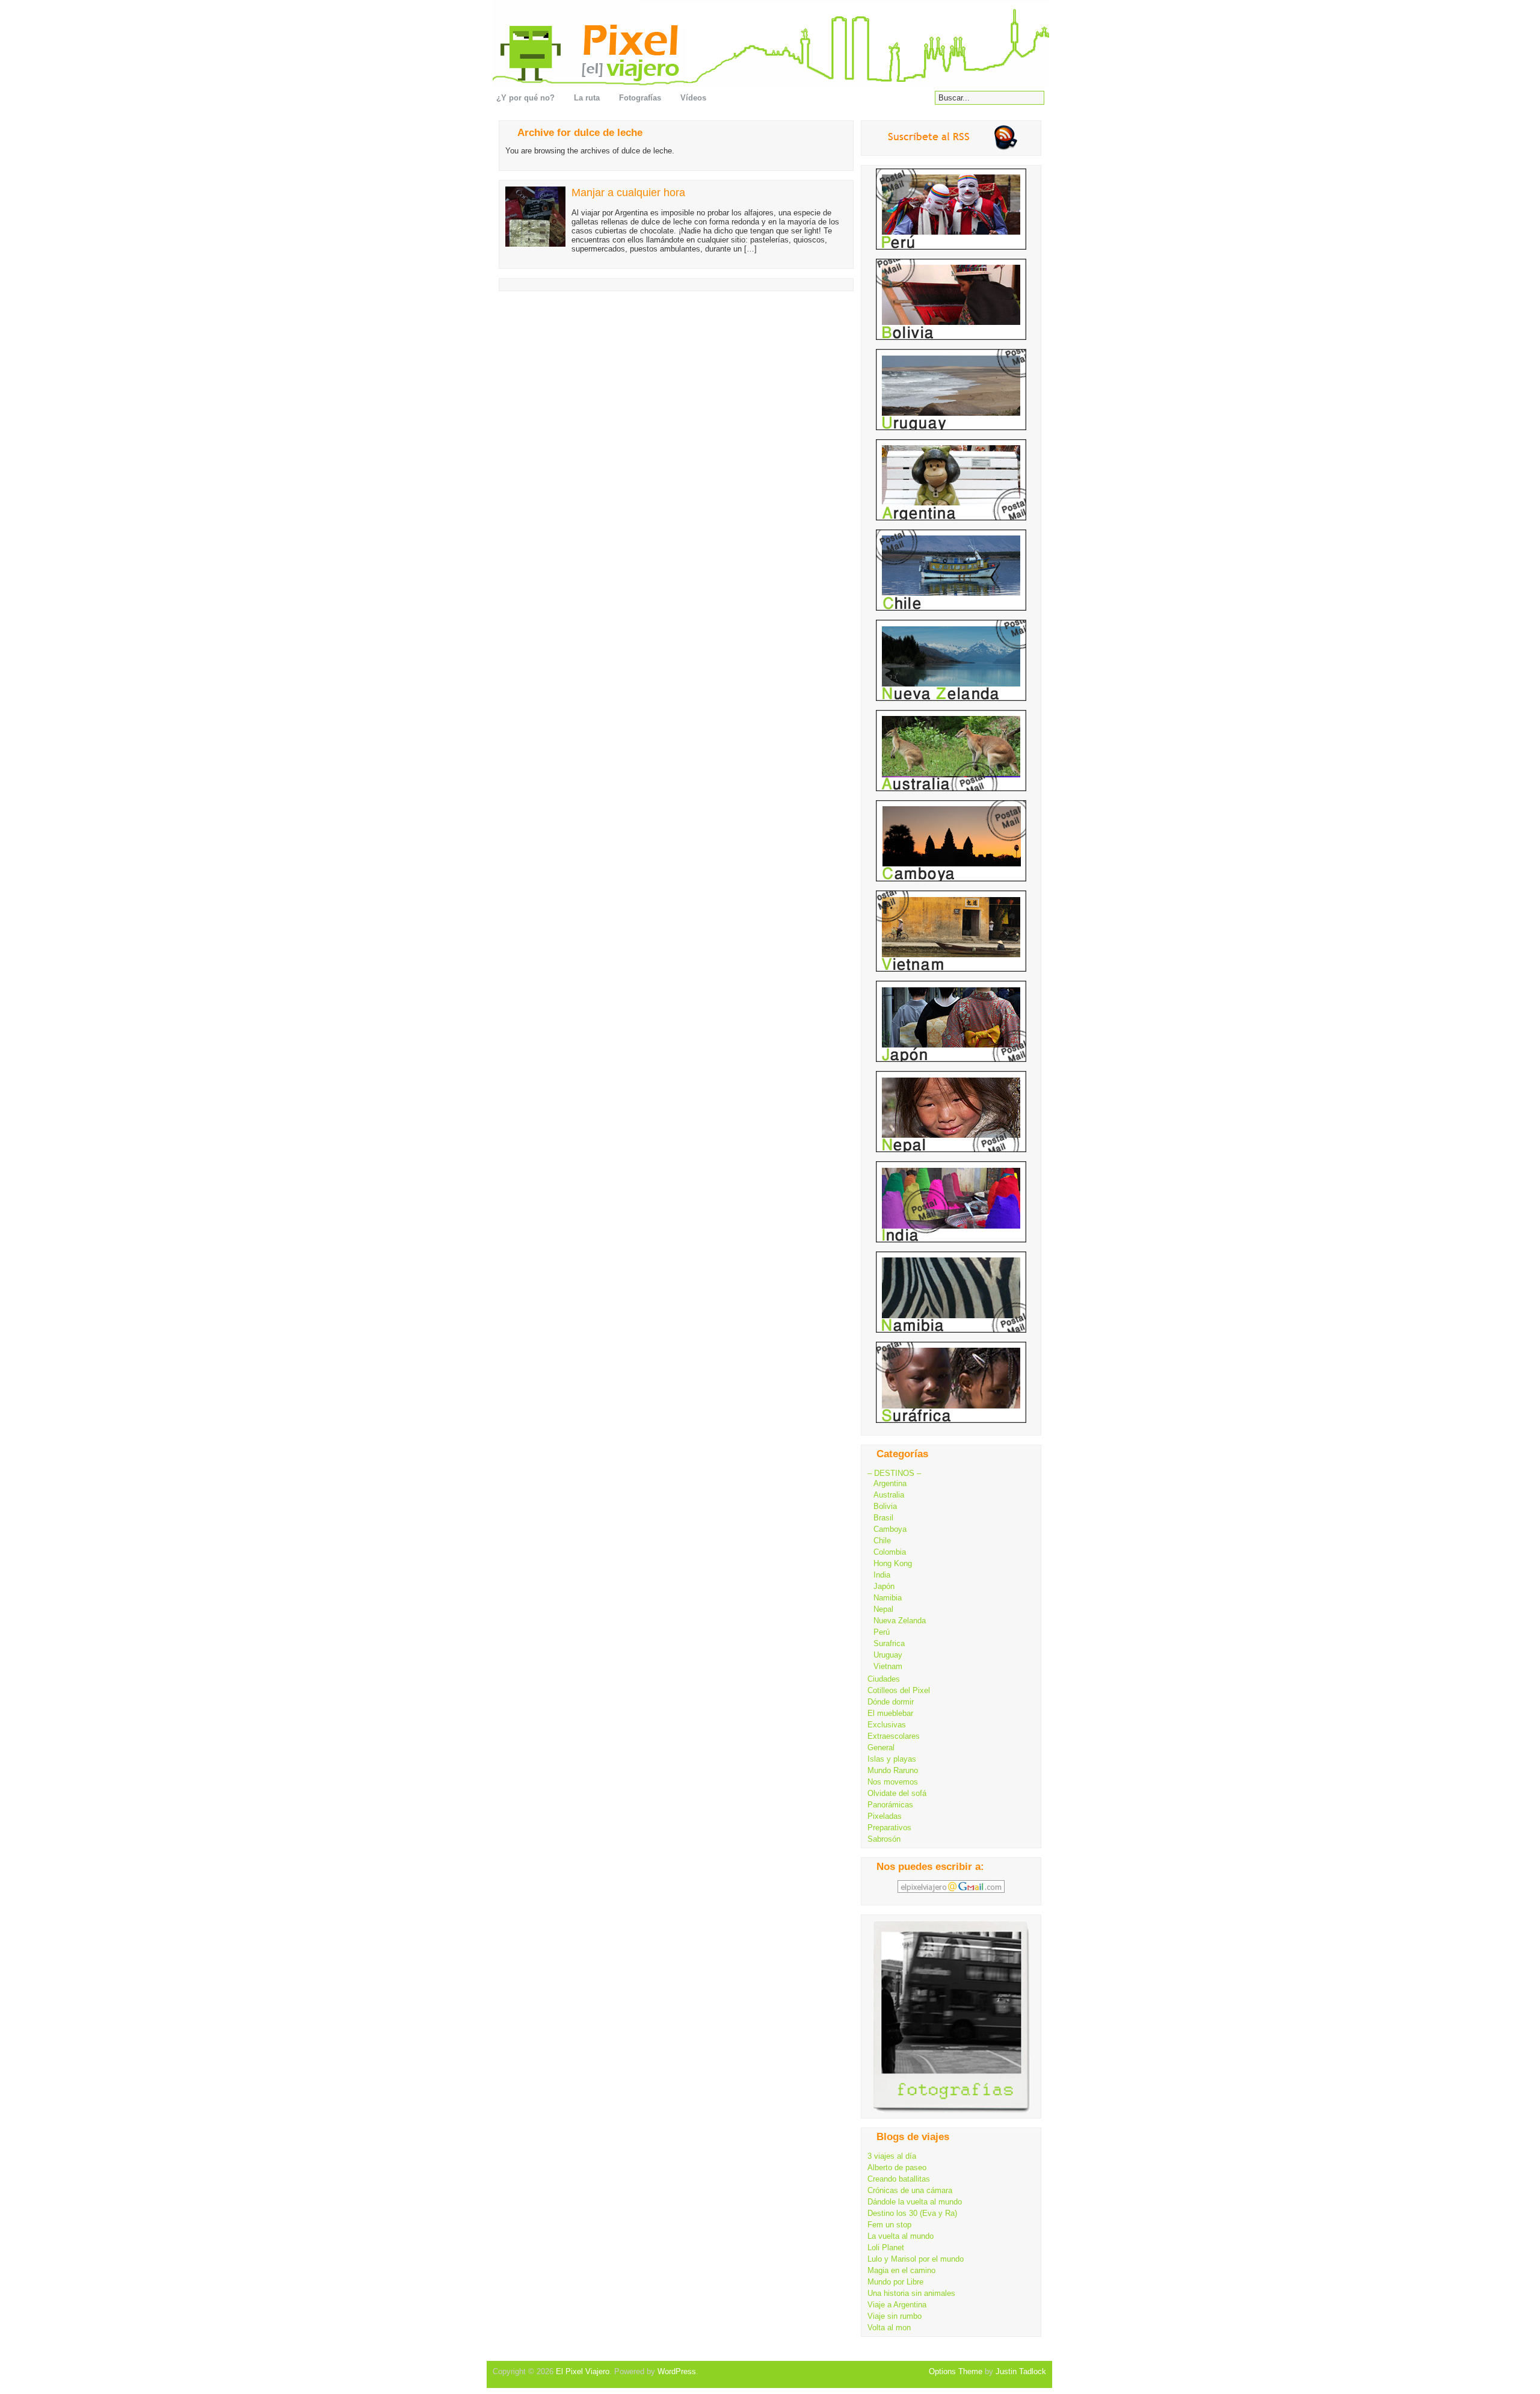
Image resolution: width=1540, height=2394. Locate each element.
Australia (889, 1495)
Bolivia (885, 1506)
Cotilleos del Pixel (899, 1690)
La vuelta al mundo (901, 2236)
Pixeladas (885, 1816)
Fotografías (640, 98)
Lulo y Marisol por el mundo (916, 2259)
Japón (884, 1586)
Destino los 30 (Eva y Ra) (912, 2213)
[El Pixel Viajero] (774, 44)
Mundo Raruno (893, 1770)
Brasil (883, 1518)
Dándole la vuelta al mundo (915, 2202)
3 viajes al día (892, 2156)
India (882, 1575)
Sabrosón (884, 1839)
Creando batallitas (899, 2179)
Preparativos (889, 1828)
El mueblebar (890, 1713)
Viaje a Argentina (897, 2305)
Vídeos (693, 98)
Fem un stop (889, 2225)
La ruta (587, 98)
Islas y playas (892, 1759)
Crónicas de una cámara (910, 2190)
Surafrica (889, 1643)
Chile (882, 1541)
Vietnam (888, 1666)
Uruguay (888, 1655)
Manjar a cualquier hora (628, 193)
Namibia (888, 1598)
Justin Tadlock (1021, 2371)
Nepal (883, 1609)
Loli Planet (886, 2247)
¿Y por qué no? (525, 98)
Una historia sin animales (911, 2293)
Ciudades (884, 1679)
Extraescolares (894, 1736)
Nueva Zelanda (900, 1621)
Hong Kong (893, 1563)
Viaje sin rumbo (895, 2316)
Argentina (890, 1483)
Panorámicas (890, 1805)
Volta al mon (889, 2328)
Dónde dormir (891, 1702)
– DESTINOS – (894, 1473)
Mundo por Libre (895, 2282)
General (881, 1748)
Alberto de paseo (897, 2167)
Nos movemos (893, 1782)
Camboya (890, 1529)
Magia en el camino (901, 2270)
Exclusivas (887, 1725)
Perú (882, 1632)
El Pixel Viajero (583, 2371)
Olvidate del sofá (897, 1793)
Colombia (890, 1552)
